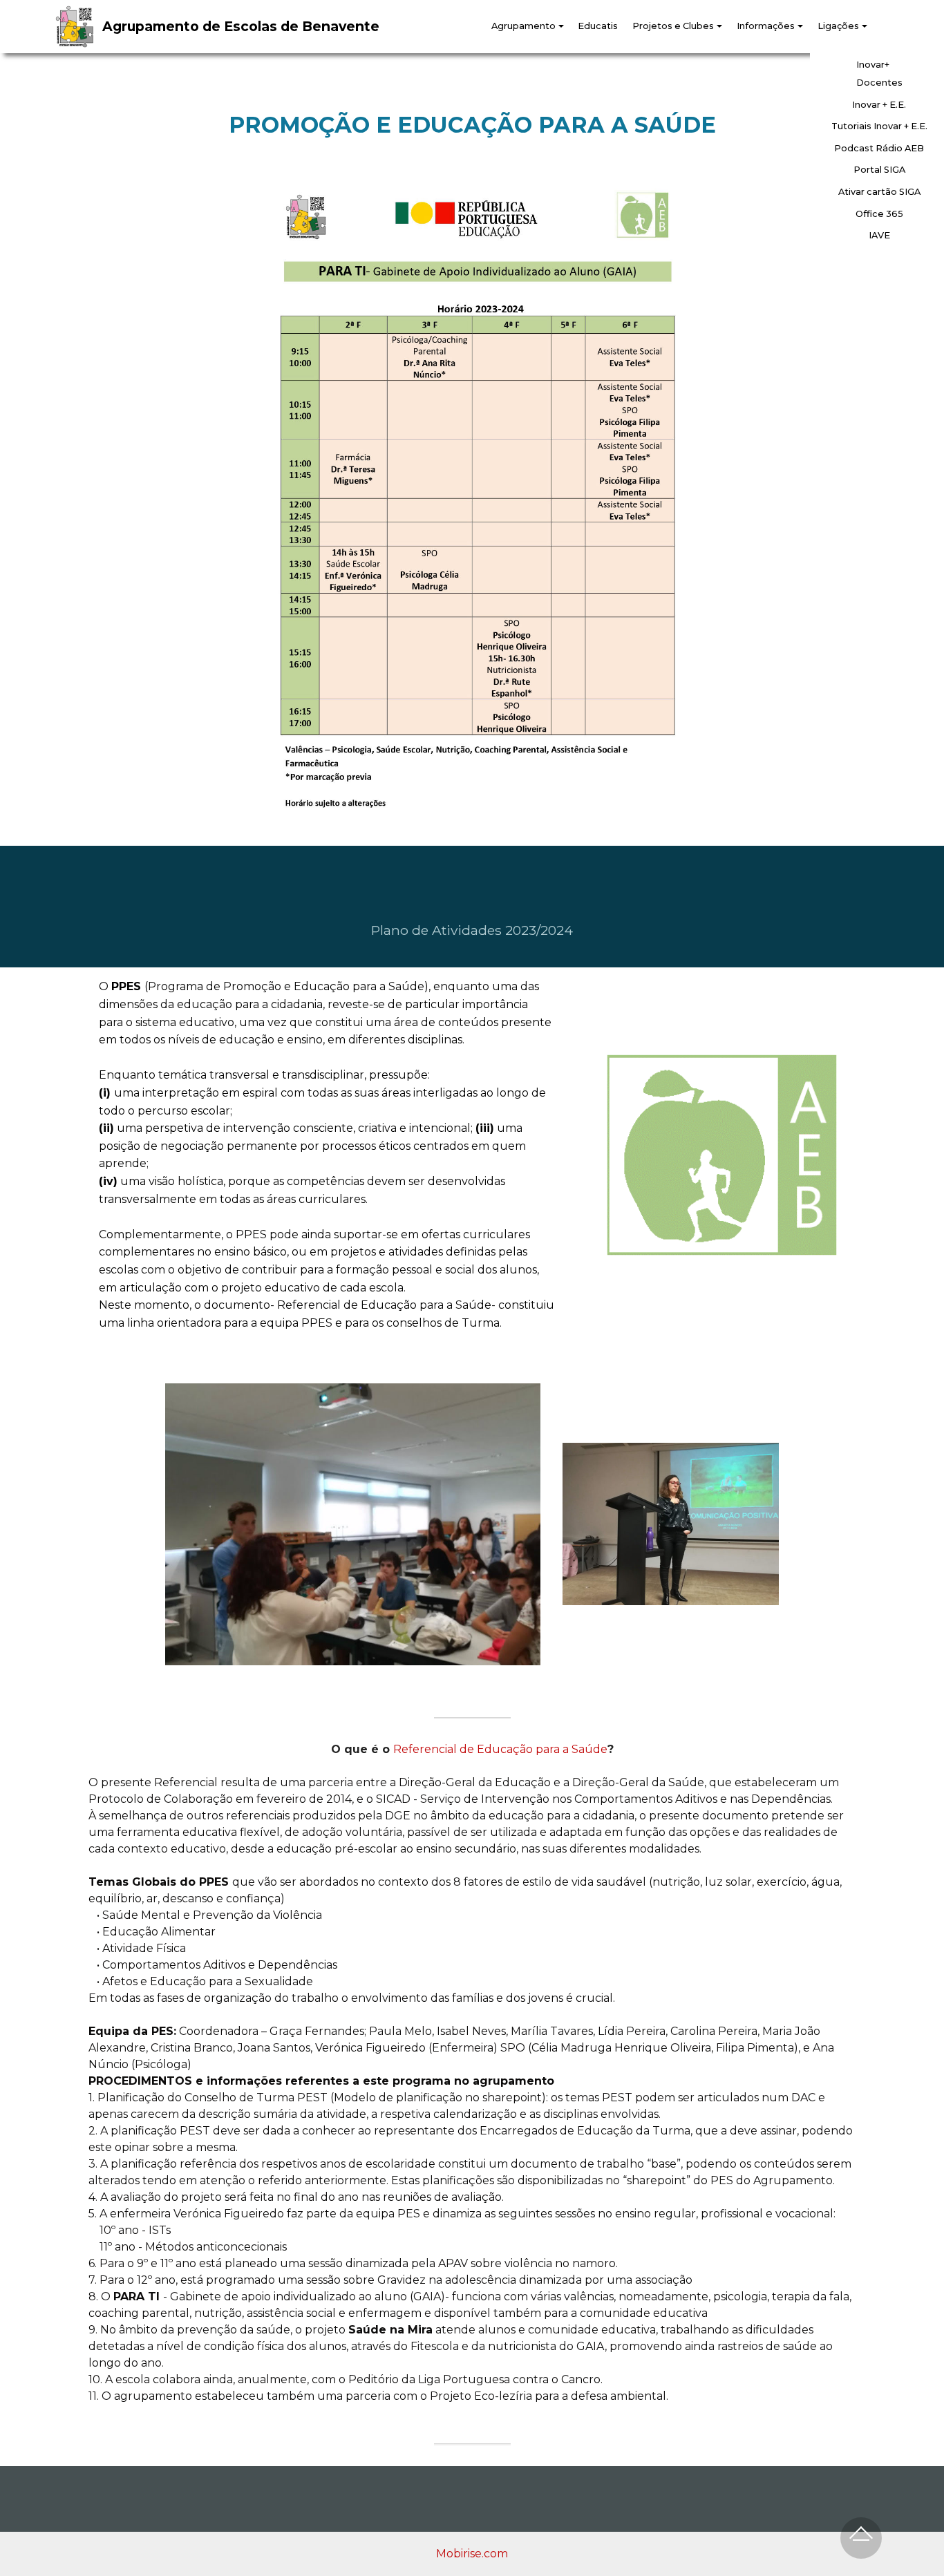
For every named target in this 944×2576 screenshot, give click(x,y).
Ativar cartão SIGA (879, 192)
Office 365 (879, 214)
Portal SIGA (879, 170)
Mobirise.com (472, 2554)
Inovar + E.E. (879, 105)
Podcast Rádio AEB (879, 148)
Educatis (598, 26)
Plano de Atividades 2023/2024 (472, 930)
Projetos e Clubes (673, 26)
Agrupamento (523, 26)
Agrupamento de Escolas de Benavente (241, 27)
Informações (766, 26)
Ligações (838, 26)
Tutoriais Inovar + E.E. (879, 126)
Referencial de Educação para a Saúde (500, 1749)
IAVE (879, 235)
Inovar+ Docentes (879, 74)
